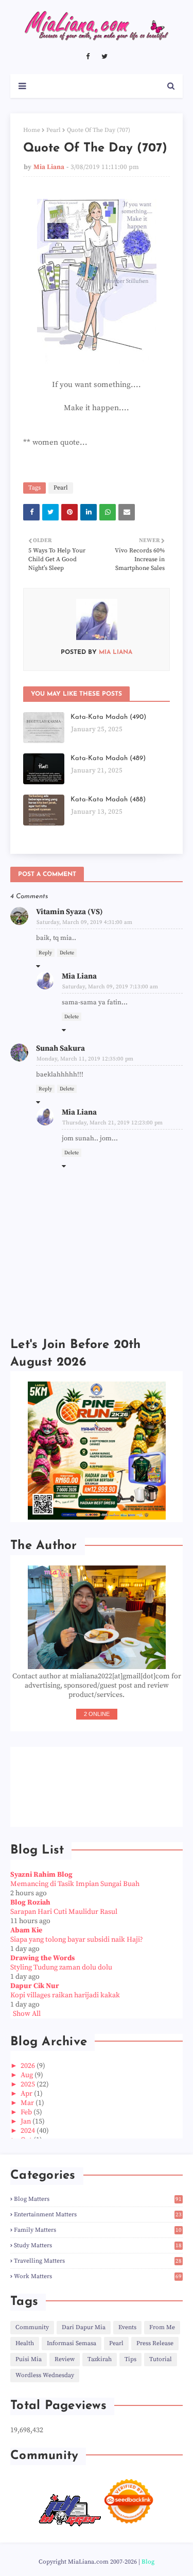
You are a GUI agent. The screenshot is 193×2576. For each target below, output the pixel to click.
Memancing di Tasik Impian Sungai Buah (75, 1884)
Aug (28, 2075)
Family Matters (98, 2230)
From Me (162, 2327)
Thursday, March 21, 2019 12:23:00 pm (112, 1123)
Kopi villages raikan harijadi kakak (65, 1995)
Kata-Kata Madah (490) (108, 717)
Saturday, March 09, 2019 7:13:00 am (110, 987)
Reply (45, 953)
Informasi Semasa (72, 2343)
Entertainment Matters (98, 2215)
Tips (130, 2359)
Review (65, 2359)
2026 (29, 2066)
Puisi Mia (29, 2359)
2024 (29, 2131)
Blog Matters (98, 2199)
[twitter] (104, 57)
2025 (29, 2084)
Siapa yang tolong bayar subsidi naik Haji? (77, 1940)
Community (32, 2327)
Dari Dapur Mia (84, 2327)
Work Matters (98, 2276)
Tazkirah (100, 2359)
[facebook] (88, 57)
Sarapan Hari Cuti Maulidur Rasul (64, 1912)
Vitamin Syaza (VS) (69, 912)
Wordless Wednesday (45, 2375)
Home (32, 130)
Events (127, 2327)
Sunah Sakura (60, 1048)
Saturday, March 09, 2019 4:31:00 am (84, 922)
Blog (148, 2562)
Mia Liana (49, 167)
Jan (27, 2122)
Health (25, 2343)
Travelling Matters (98, 2261)
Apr (27, 2094)
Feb (27, 2112)
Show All (27, 2014)
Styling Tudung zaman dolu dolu (61, 1967)
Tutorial (161, 2359)
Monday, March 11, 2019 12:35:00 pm (85, 1059)
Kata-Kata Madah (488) (108, 799)
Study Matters (98, 2245)
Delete (67, 953)
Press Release (155, 2343)
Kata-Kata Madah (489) (108, 758)
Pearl (54, 130)
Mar (28, 2103)
